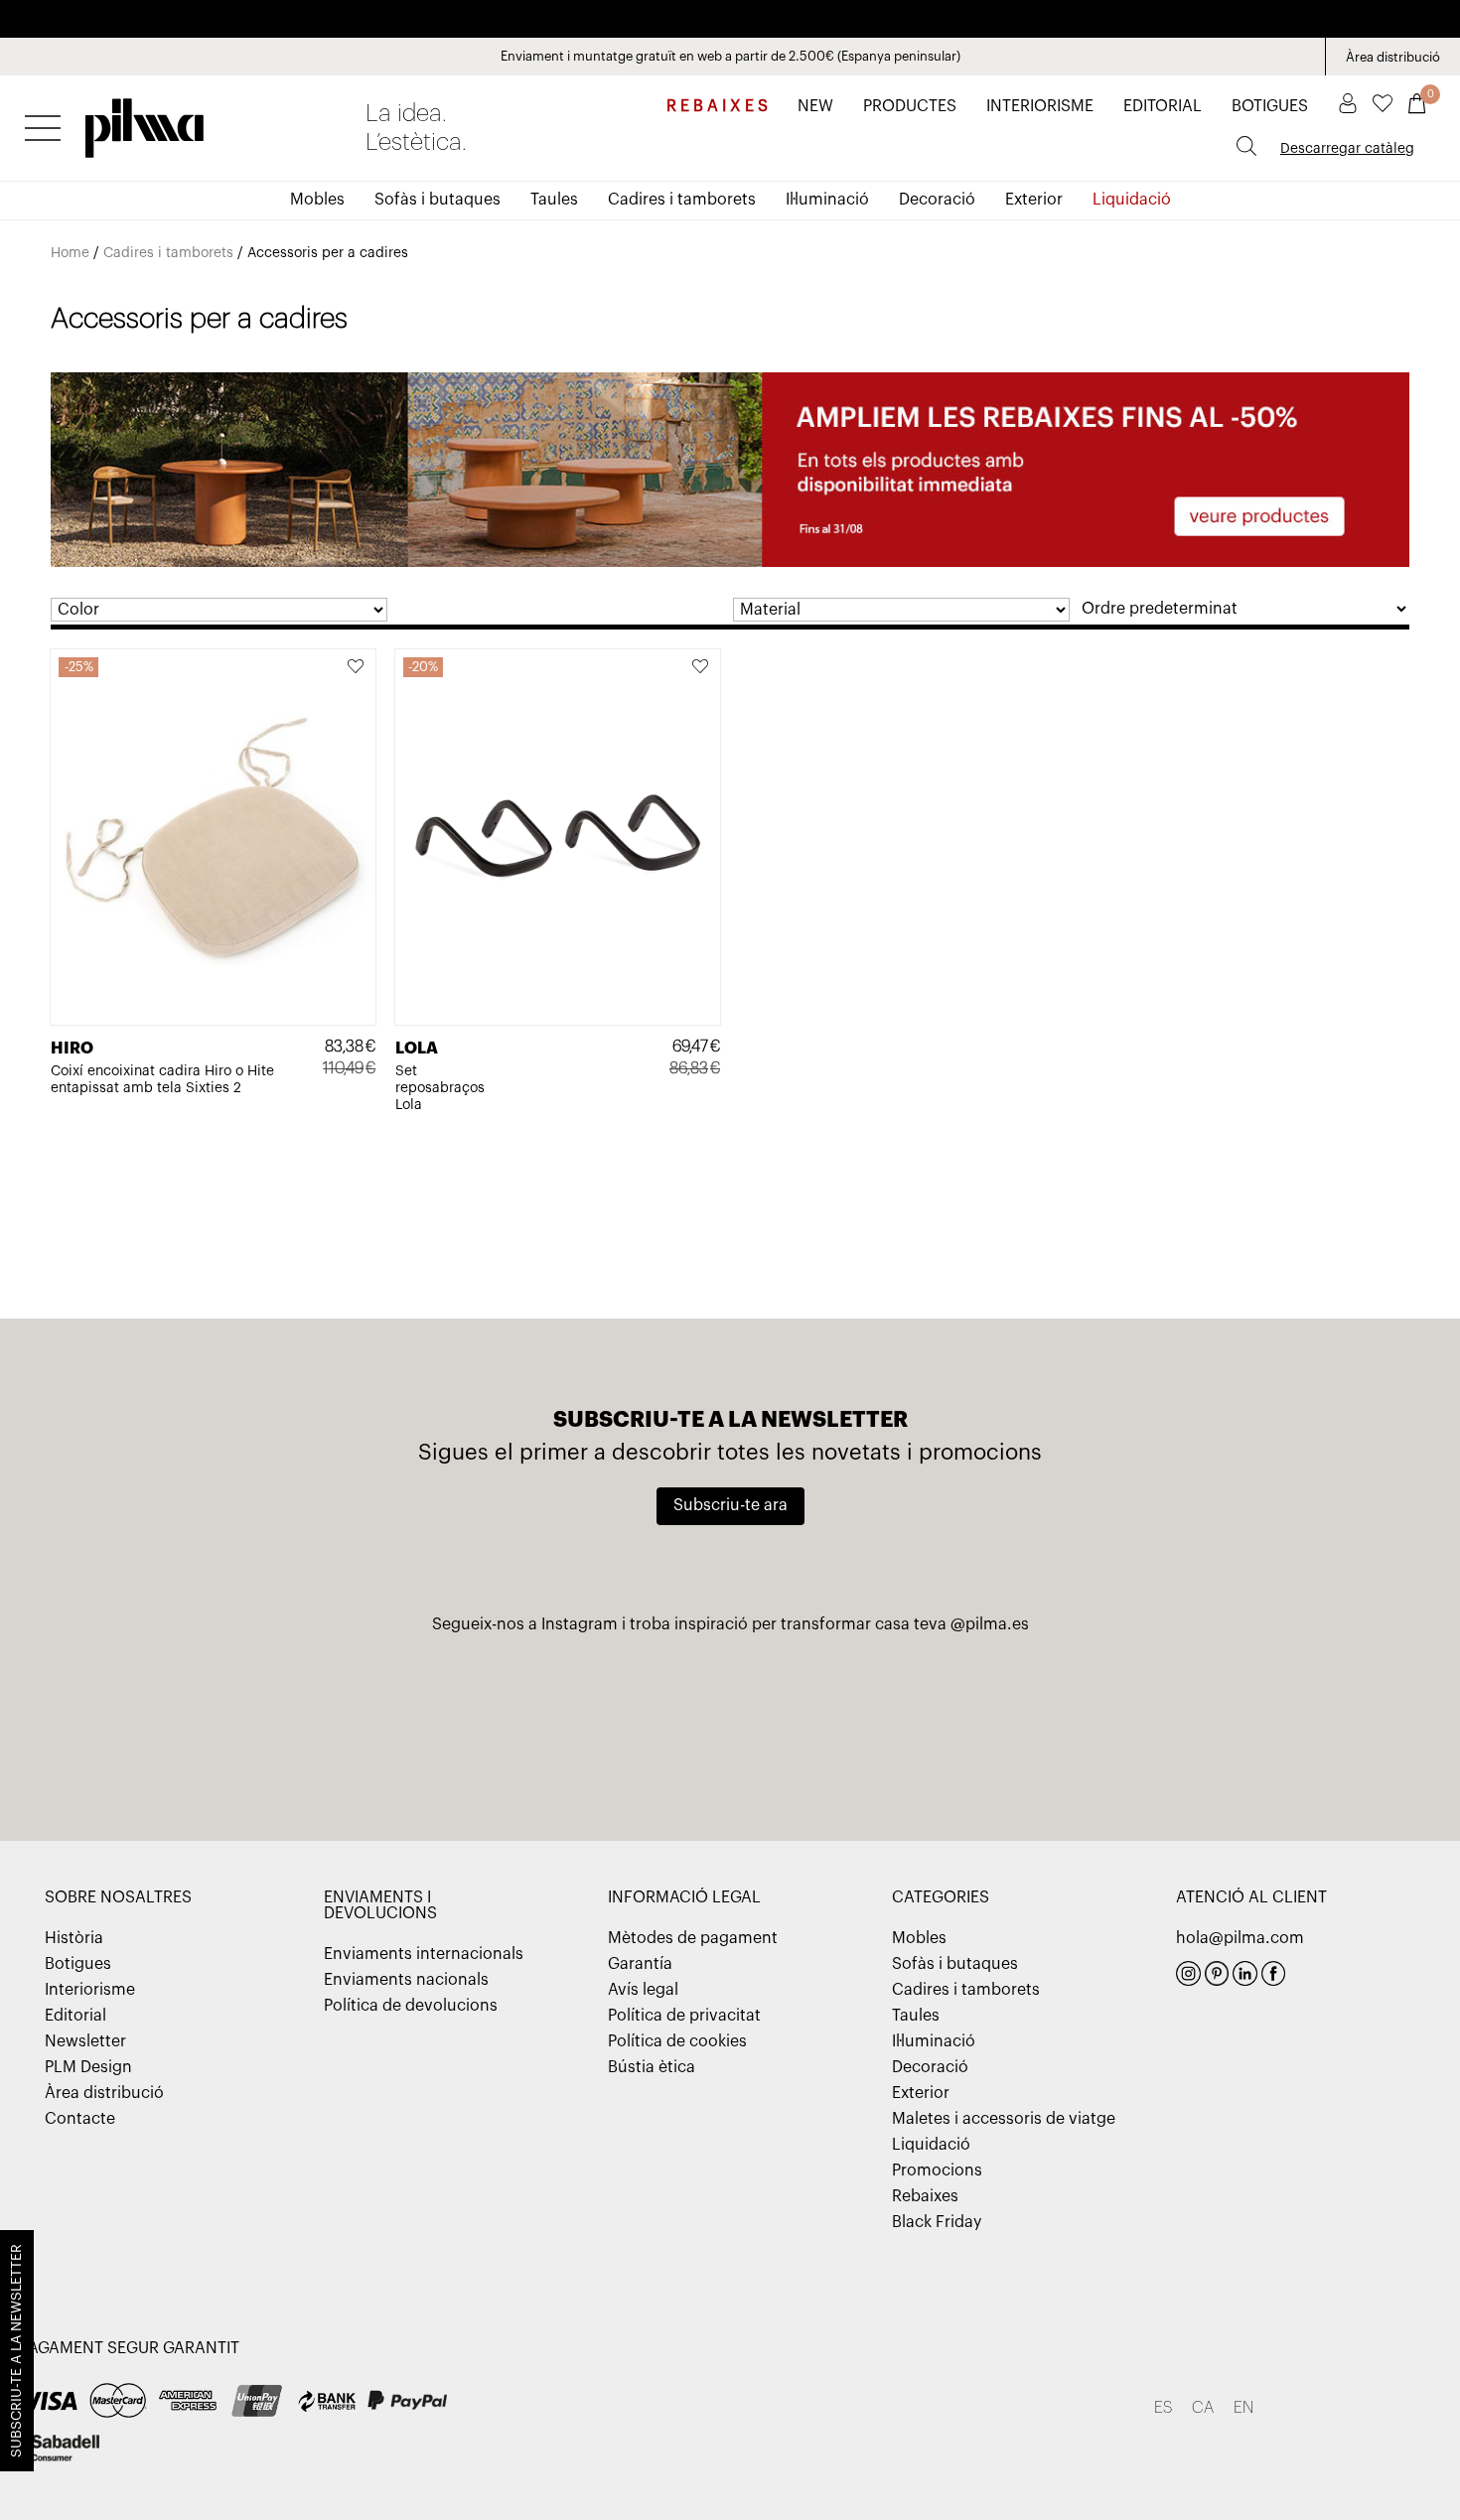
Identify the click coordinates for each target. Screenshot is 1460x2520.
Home (70, 253)
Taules (554, 200)
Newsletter (85, 2041)
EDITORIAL (1163, 106)
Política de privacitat (684, 2016)
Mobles (317, 200)
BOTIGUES (1270, 106)
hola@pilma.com (1240, 1938)
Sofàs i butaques (438, 200)
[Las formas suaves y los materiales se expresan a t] (495, 1728)
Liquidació (1132, 200)
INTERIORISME (1040, 106)
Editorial (75, 2016)
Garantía (640, 1964)
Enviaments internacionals (424, 1954)
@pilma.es (990, 1624)
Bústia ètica (652, 2067)
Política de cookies (677, 2041)
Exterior (1034, 200)
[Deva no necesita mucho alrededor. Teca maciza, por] (730, 1728)
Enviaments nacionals (406, 1980)
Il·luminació (827, 200)
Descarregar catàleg (1347, 149)
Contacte (80, 2119)
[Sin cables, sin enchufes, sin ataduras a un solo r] (260, 1728)
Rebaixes (925, 2196)
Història (74, 1938)
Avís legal (643, 1990)
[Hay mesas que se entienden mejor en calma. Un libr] (965, 1728)
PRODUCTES (910, 106)
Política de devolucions (411, 2006)
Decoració (937, 200)
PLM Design (88, 2067)
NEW (815, 106)
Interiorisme (90, 1990)
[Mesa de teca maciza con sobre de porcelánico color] (1200, 1728)
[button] (357, 668)
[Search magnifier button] (1246, 146)
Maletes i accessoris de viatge (1004, 2119)
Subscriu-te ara (730, 1505)
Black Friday (937, 2222)
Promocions (937, 2170)
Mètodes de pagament (693, 1938)
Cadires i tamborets (682, 200)
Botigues (78, 1964)
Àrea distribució (1393, 57)
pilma (145, 122)
